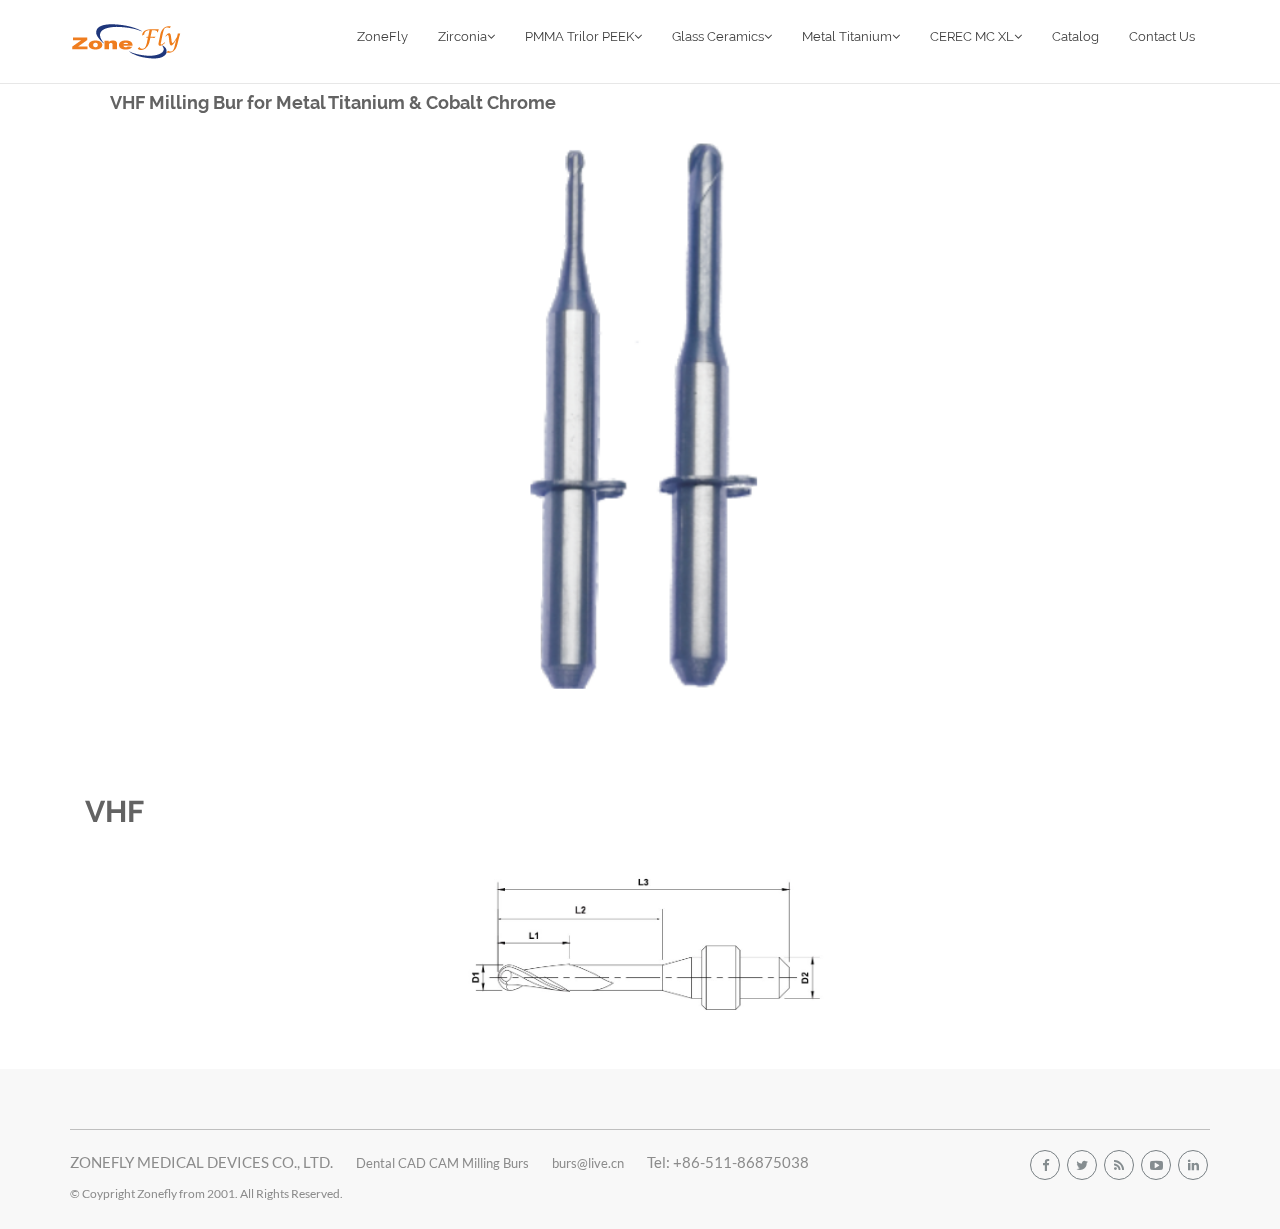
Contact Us (1162, 36)
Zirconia (462, 36)
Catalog (1075, 36)
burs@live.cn (588, 1163)
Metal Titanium (847, 36)
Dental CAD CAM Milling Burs (442, 1163)
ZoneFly (382, 36)
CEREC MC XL (972, 36)
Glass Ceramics (718, 36)
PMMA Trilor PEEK (579, 36)
